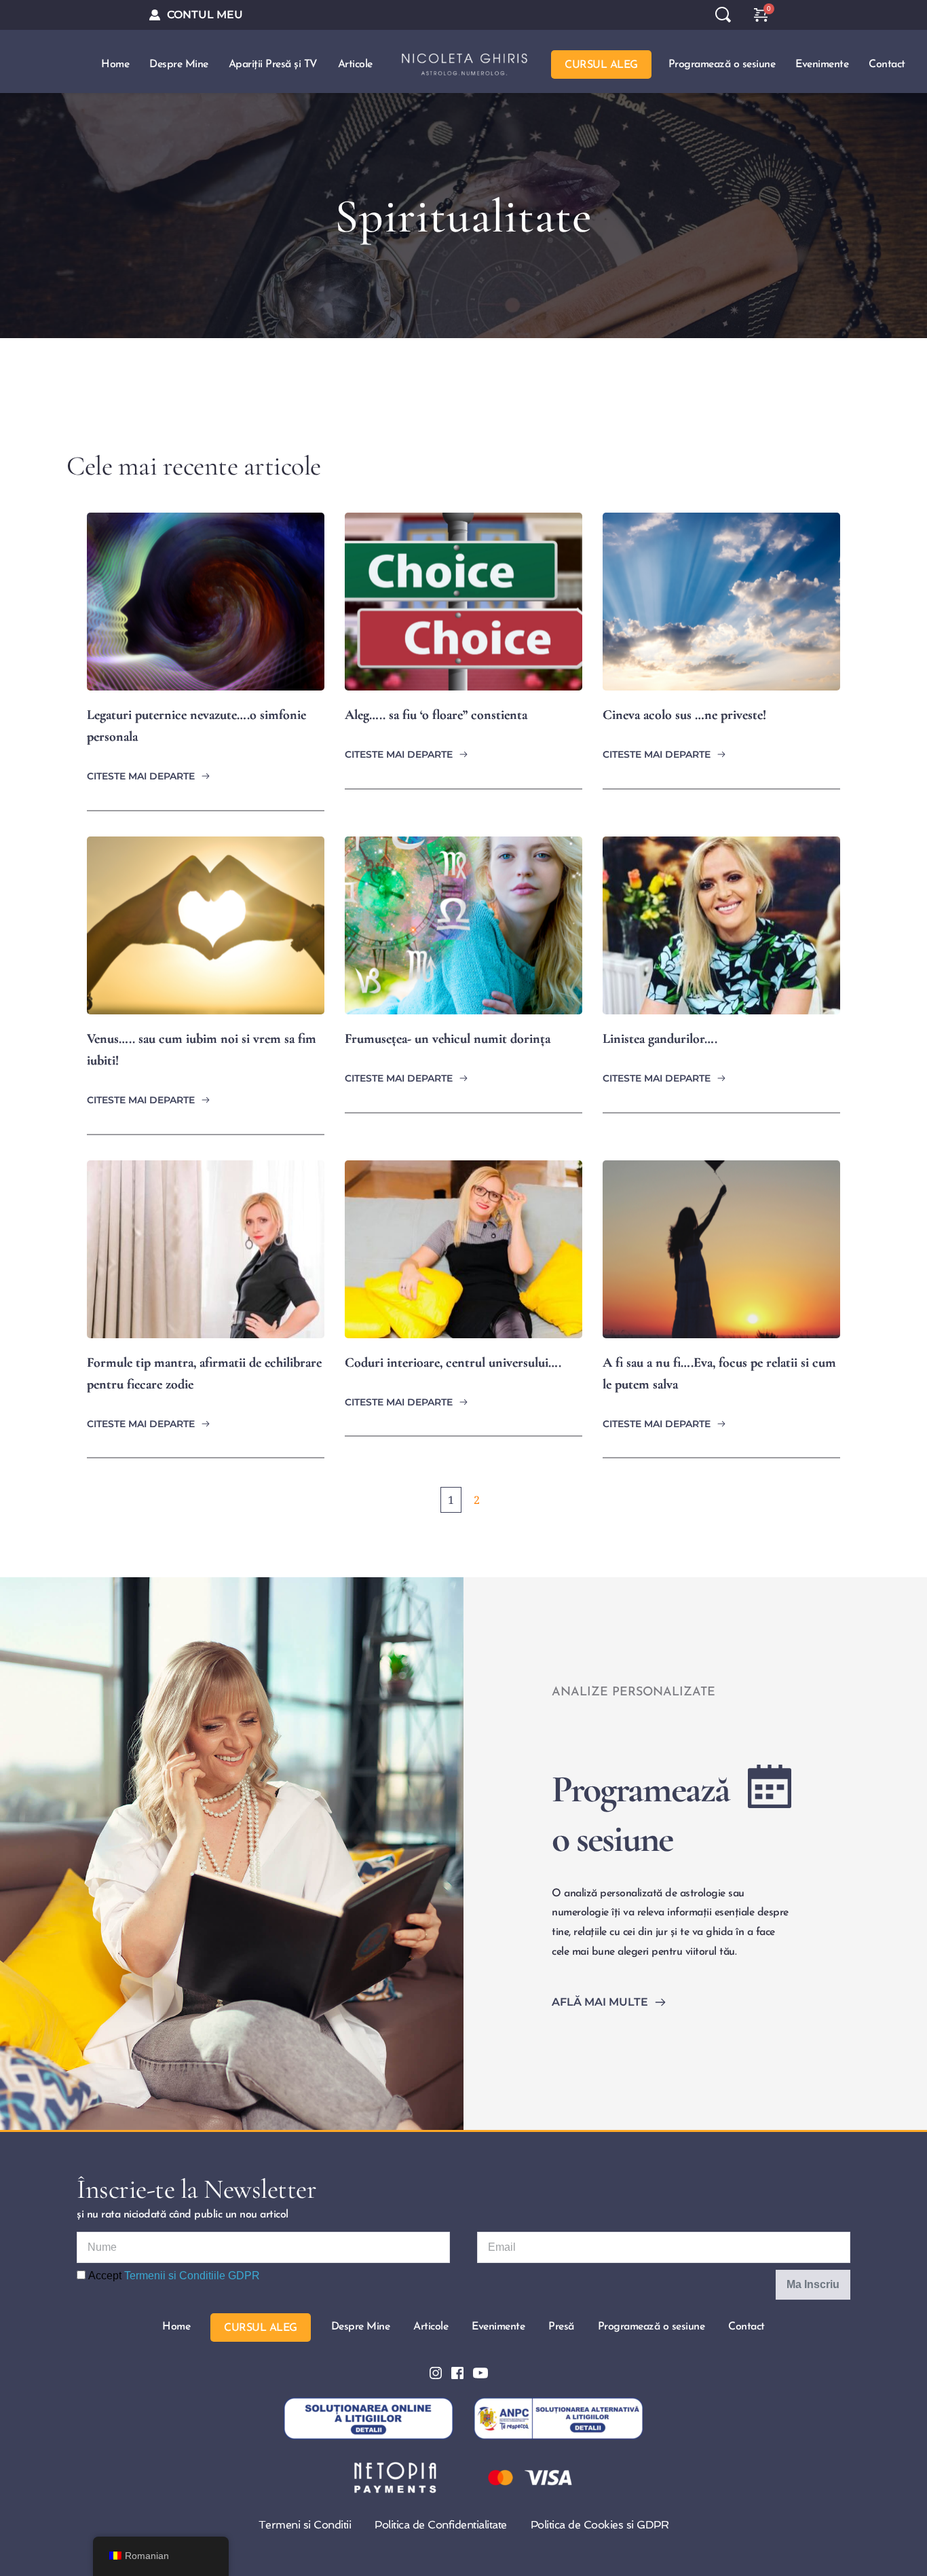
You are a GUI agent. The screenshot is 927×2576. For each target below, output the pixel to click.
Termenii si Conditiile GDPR (192, 2276)
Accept (173, 2276)
